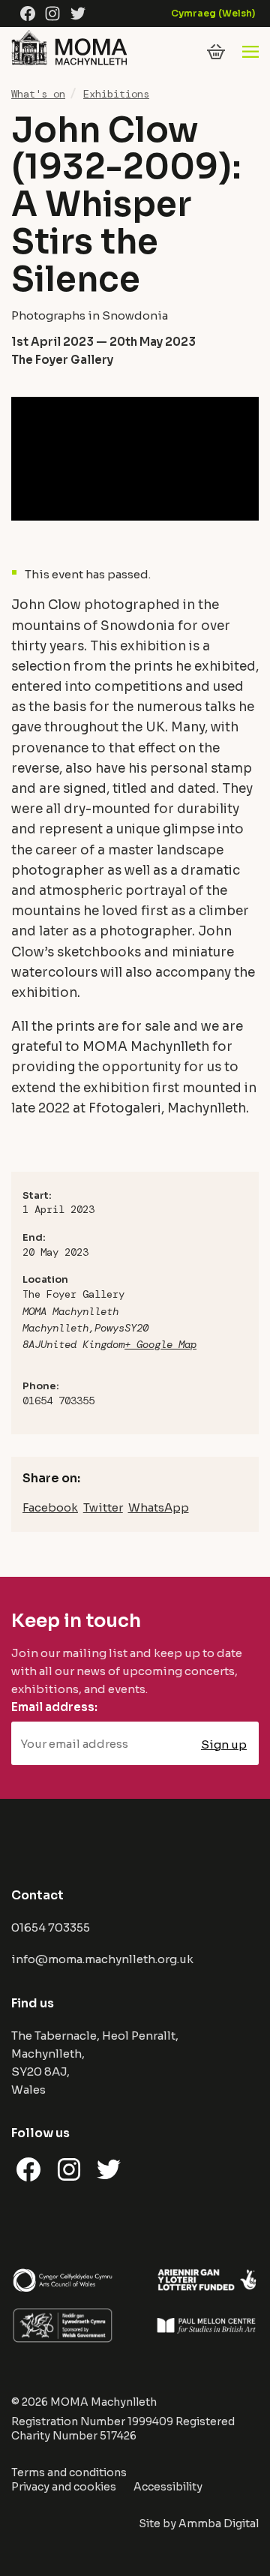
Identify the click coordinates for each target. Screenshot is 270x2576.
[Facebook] (28, 14)
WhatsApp (159, 1507)
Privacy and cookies (64, 2487)
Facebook (50, 1507)
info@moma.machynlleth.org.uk (102, 1959)
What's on (38, 94)
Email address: (54, 1707)
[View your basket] (216, 52)
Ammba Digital (219, 2523)
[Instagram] (52, 14)
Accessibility (168, 2487)
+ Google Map (160, 1344)
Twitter (103, 1507)
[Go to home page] (69, 64)
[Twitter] (78, 14)
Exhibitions (116, 94)
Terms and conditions (69, 2472)
